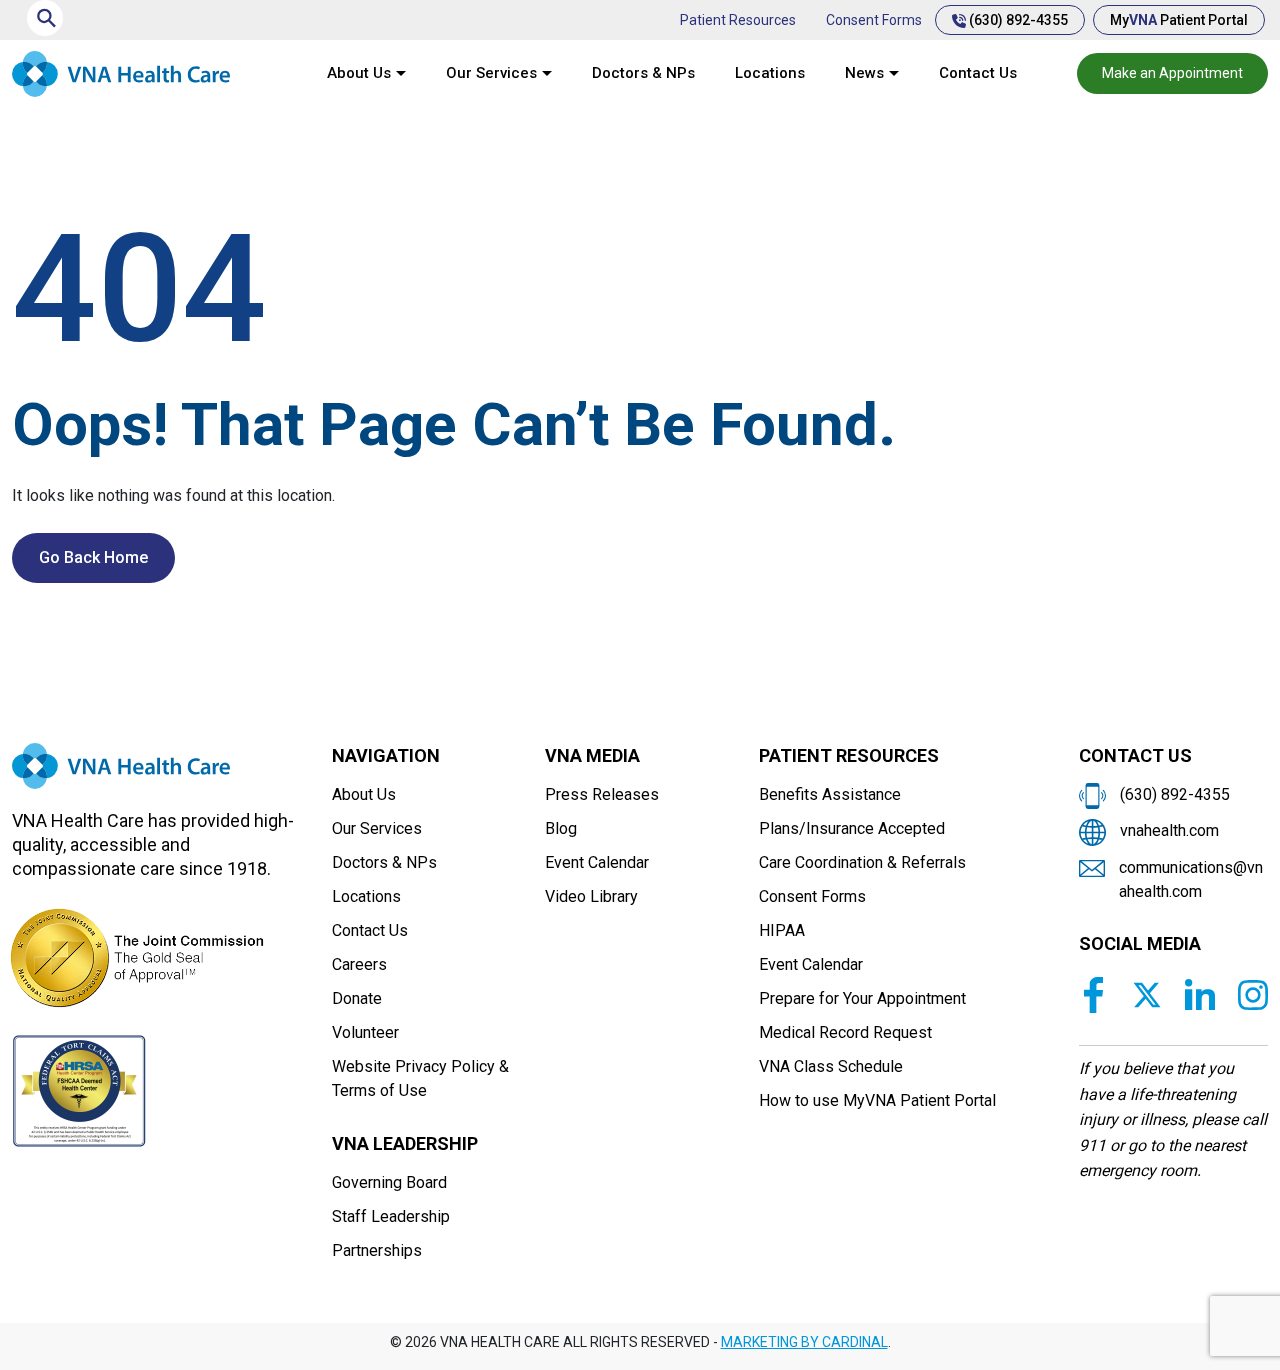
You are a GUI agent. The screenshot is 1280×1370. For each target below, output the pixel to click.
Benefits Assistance (830, 794)
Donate (357, 998)
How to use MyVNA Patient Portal (877, 1100)
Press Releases (602, 794)
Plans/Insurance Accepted (852, 828)
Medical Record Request (845, 1032)
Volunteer (365, 1032)
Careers (359, 964)
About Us (359, 73)
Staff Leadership (391, 1216)
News (864, 73)
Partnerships (377, 1250)
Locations (770, 73)
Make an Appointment (1172, 73)
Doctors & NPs (643, 73)
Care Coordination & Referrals (862, 862)
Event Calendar (597, 862)
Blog (561, 828)
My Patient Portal (1179, 20)
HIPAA (782, 930)
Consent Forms (874, 20)
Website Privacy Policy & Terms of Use (420, 1078)
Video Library (591, 896)
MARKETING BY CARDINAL (804, 1342)
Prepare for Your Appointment (862, 998)
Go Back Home (93, 557)
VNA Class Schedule (831, 1066)
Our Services (491, 73)
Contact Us (978, 73)
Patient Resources (738, 20)
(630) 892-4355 (1017, 20)
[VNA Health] (121, 774)
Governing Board (389, 1182)
